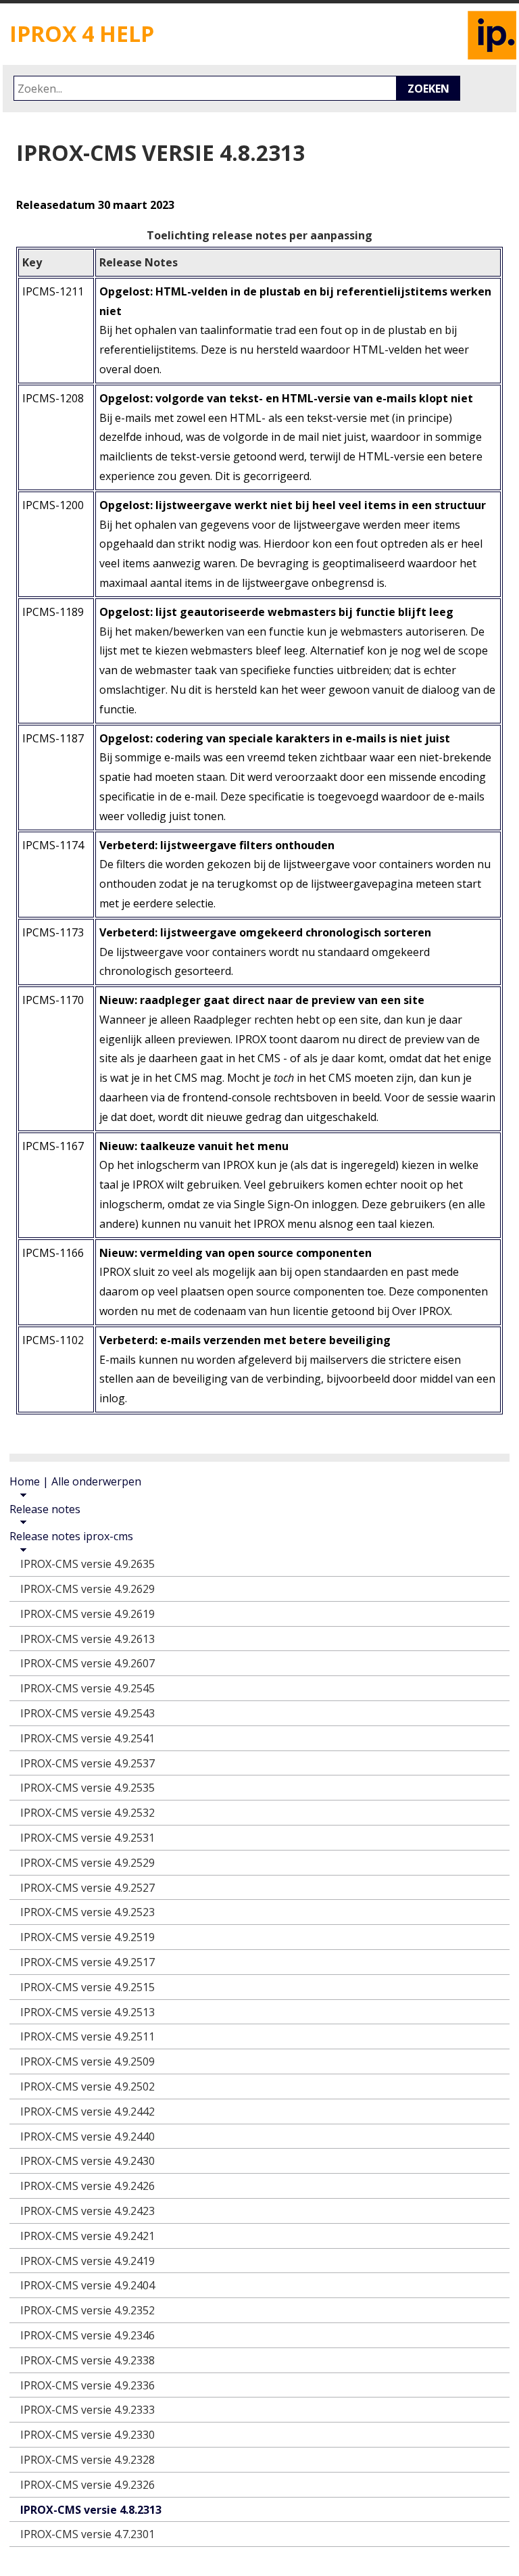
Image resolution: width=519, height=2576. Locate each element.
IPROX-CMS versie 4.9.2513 (88, 2012)
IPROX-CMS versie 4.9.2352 (88, 2310)
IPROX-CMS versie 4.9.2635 (88, 1564)
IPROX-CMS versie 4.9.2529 (88, 1863)
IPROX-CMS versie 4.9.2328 (88, 2460)
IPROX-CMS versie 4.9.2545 (88, 1688)
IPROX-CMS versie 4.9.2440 (88, 2137)
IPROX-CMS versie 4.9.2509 (88, 2061)
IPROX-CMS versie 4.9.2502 (88, 2086)
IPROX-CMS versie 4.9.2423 (88, 2211)
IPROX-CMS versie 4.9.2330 (88, 2435)
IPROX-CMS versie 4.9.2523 (88, 1912)
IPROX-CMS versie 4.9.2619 (88, 1614)
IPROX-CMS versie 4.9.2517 (88, 1962)
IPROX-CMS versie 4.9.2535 (88, 1788)
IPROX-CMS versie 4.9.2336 (88, 2385)
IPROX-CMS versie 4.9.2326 (88, 2485)
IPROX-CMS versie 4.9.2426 (88, 2186)
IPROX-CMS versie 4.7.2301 (88, 2534)
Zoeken (428, 89)
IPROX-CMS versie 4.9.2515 (88, 1987)
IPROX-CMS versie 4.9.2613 (88, 1639)
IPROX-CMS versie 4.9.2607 (88, 1663)
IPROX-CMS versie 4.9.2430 (88, 2161)
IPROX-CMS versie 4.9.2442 (88, 2112)
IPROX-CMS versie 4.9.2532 (88, 1813)
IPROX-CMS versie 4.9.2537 (88, 1763)
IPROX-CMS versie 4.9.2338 (88, 2360)
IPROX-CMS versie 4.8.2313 (91, 2510)
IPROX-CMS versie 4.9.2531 (88, 1838)
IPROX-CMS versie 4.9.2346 (88, 2335)
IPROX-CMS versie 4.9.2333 (88, 2410)
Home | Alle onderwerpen (75, 1481)
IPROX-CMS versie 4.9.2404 (88, 2285)
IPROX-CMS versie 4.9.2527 (88, 1888)
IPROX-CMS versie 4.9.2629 (88, 1589)
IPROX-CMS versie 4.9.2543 (88, 1713)
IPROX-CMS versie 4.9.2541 (88, 1738)
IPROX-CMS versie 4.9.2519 (88, 1937)
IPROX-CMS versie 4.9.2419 (88, 2261)
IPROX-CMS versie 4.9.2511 (88, 2036)
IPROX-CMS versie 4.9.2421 (88, 2236)
